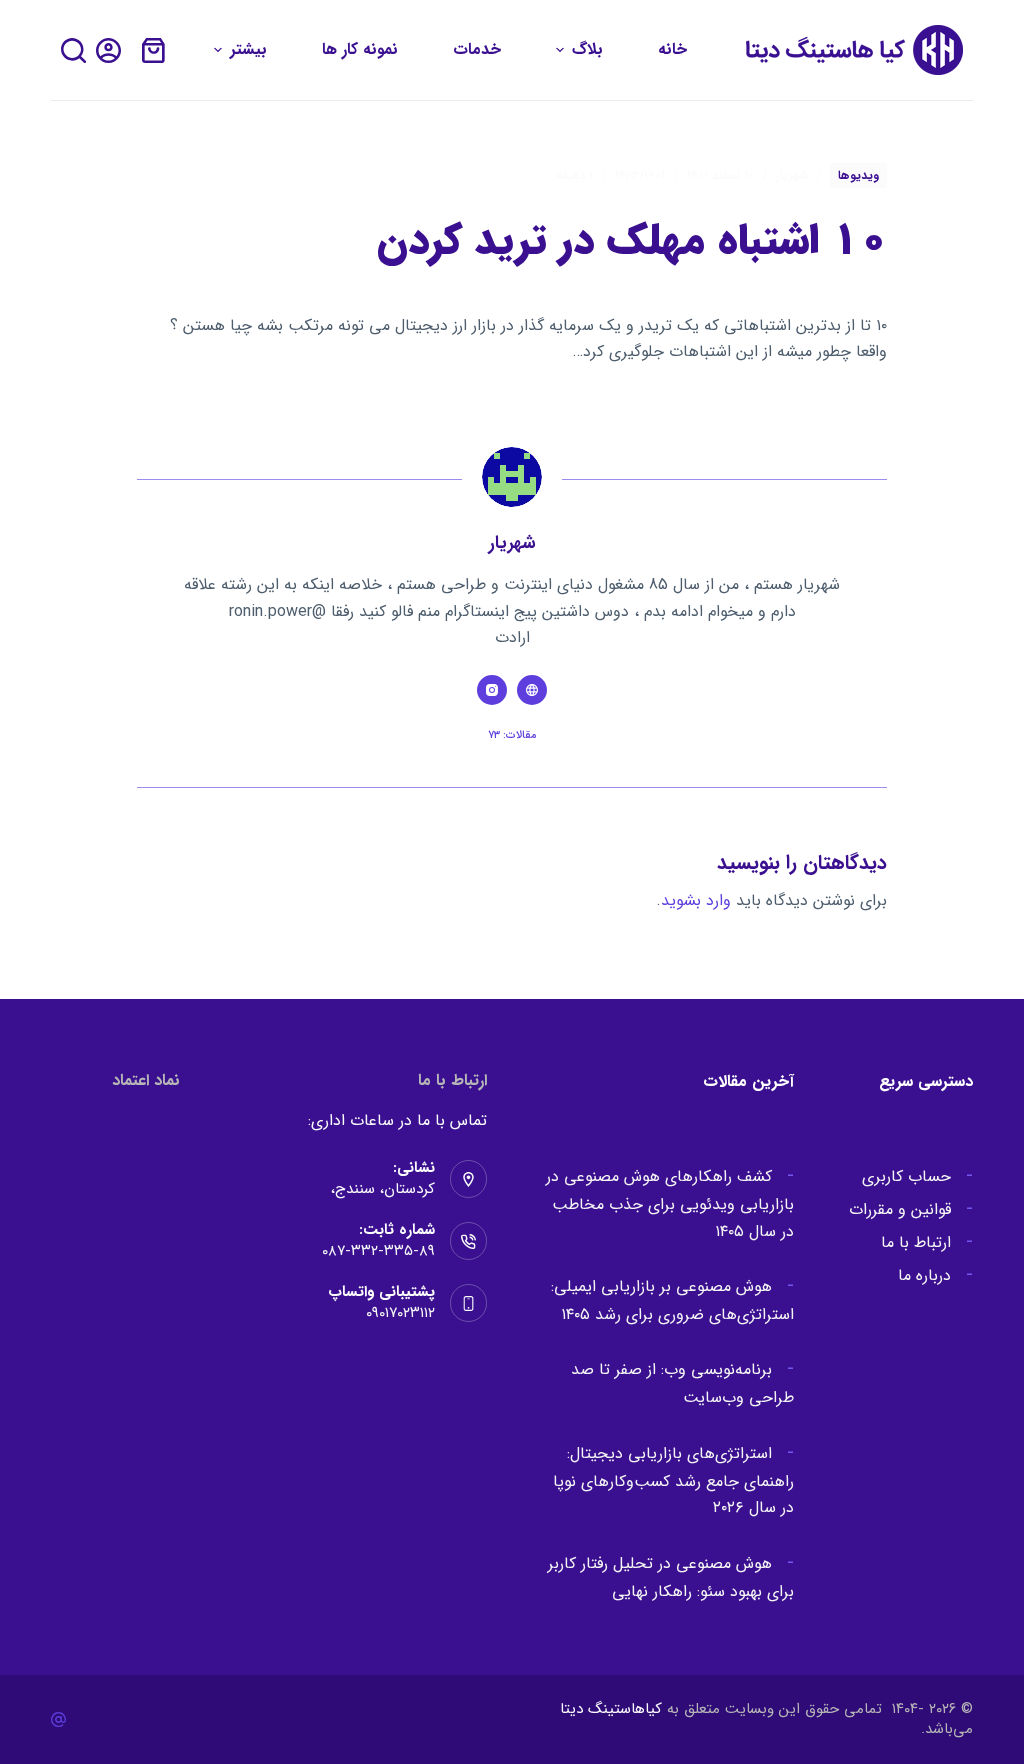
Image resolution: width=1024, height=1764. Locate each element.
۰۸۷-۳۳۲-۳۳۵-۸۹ (378, 1251)
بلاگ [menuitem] (587, 49)
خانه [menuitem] (672, 49)
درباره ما (924, 1275)
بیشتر (248, 49)
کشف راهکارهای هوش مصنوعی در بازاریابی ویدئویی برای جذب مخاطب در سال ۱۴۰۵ (670, 1203)
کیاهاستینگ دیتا (611, 1709)
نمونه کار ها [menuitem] (360, 49)
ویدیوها (858, 175)
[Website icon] (532, 690)
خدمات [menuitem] (477, 49)
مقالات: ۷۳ (512, 735)
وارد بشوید (696, 900)
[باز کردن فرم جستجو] (73, 50)
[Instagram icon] (492, 690)
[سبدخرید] (153, 50)
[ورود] (108, 50)
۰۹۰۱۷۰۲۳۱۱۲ (400, 1313)
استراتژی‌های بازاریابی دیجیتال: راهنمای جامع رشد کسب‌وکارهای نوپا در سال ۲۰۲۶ (673, 1480)
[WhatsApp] (58, 1719)
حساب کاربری (906, 1176)
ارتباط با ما (916, 1242)
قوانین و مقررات (900, 1209)
